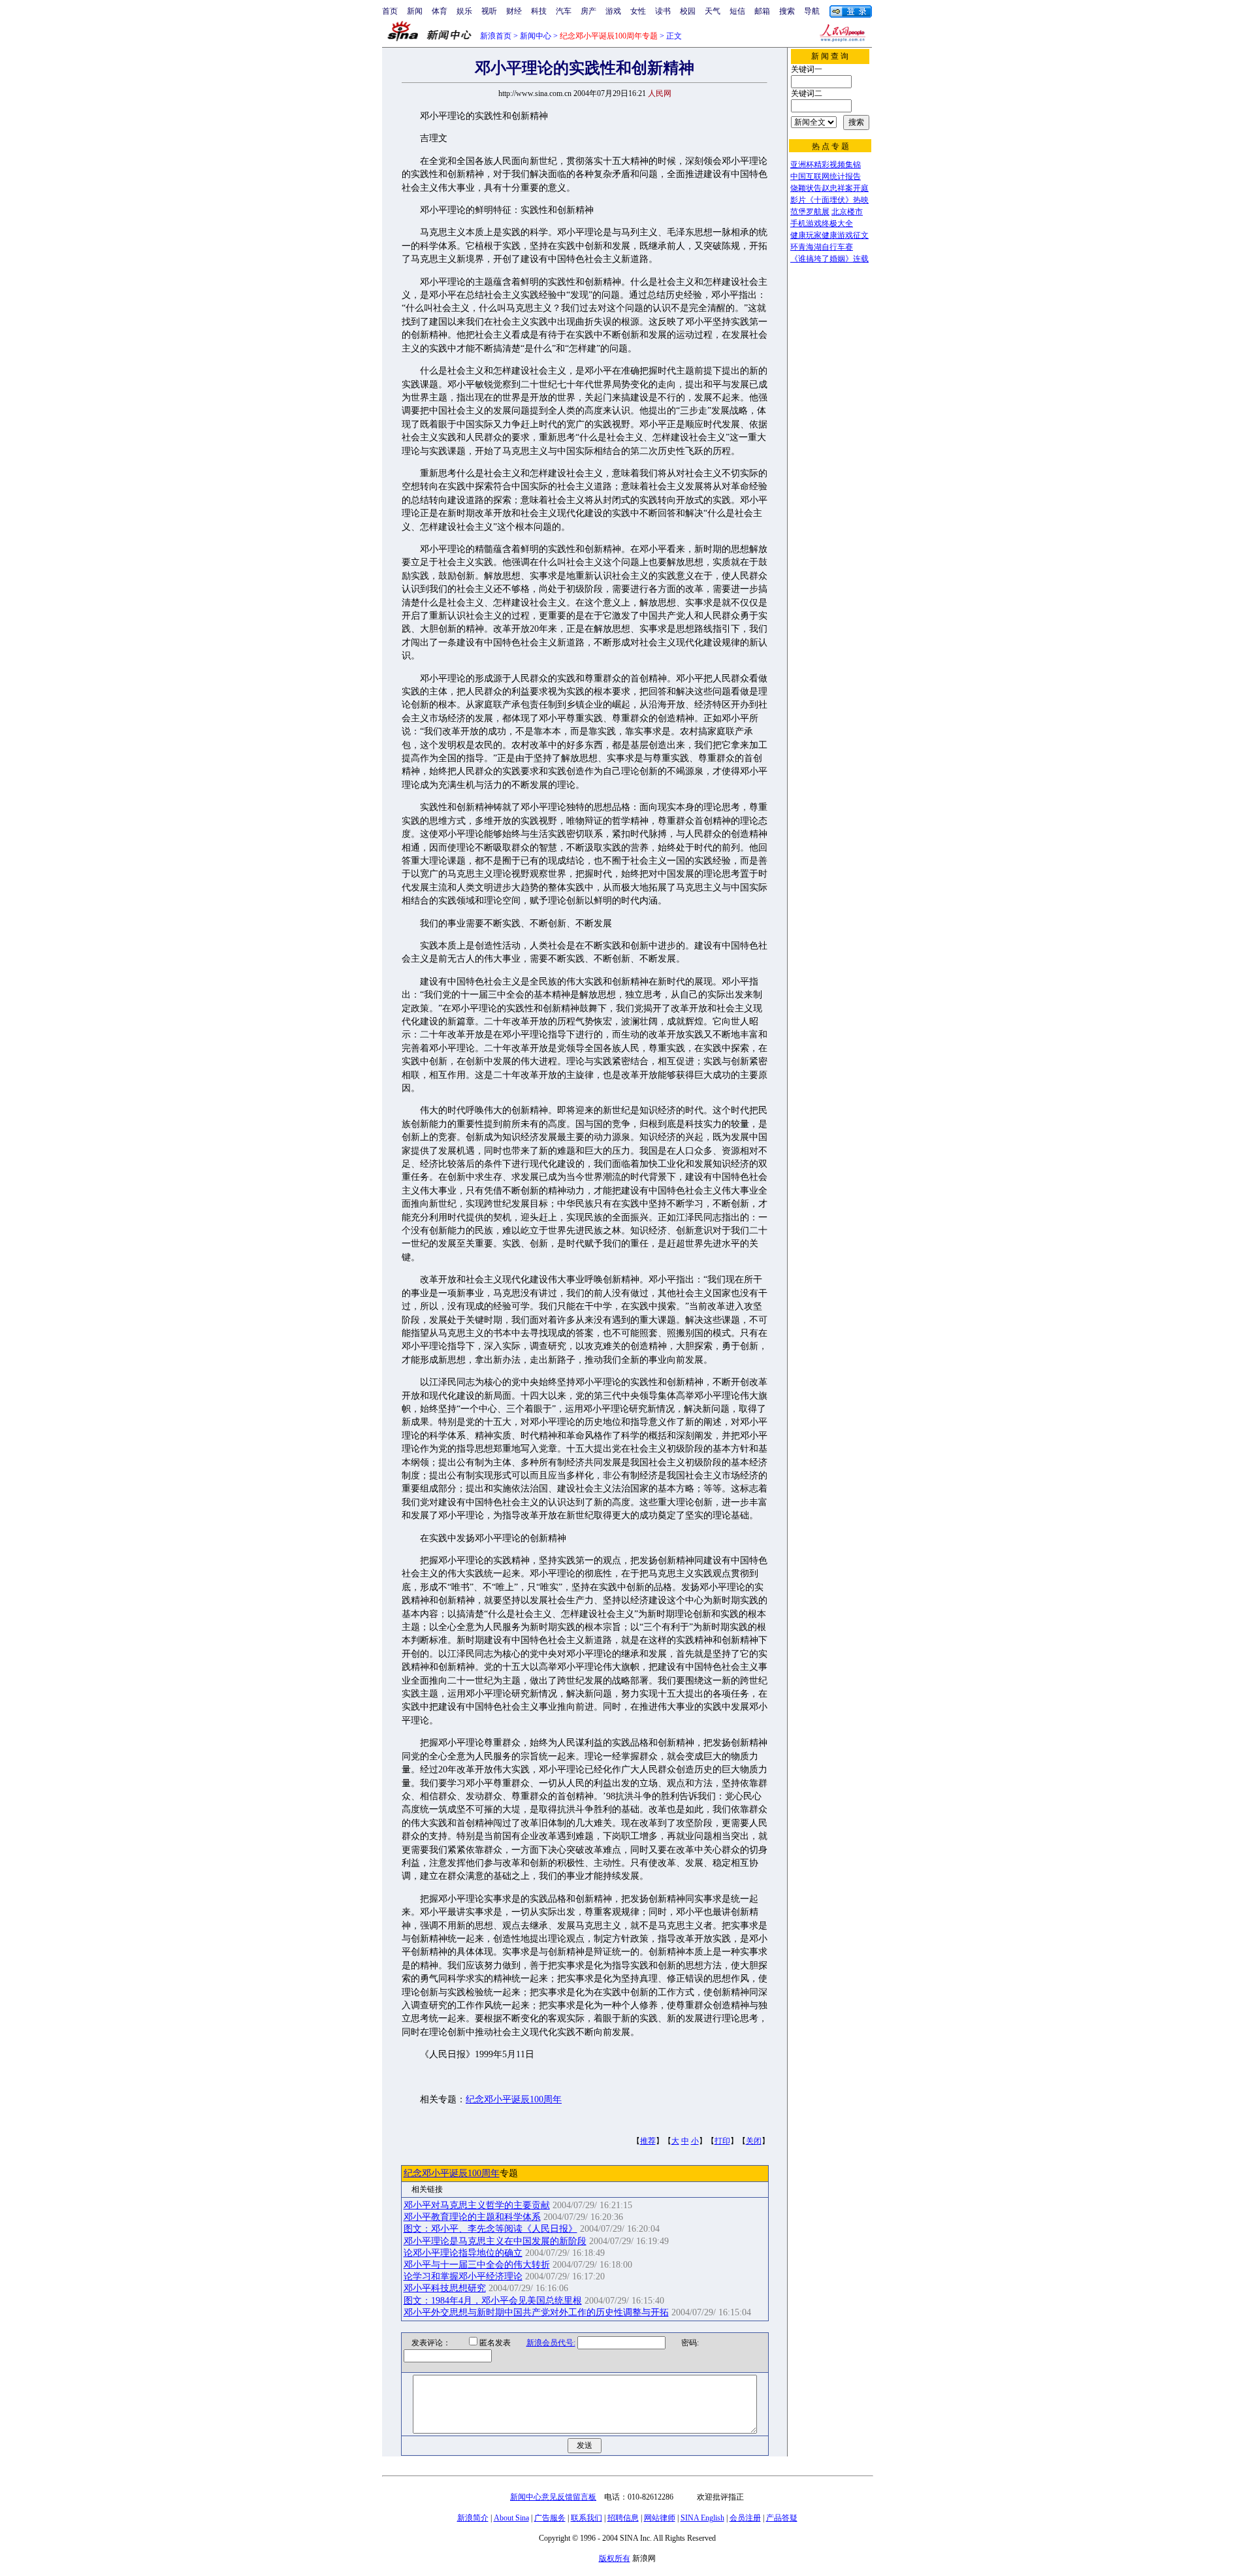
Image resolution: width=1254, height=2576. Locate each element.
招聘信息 (623, 2518)
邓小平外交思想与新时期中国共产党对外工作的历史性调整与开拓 (536, 2312)
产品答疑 (782, 2518)
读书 (663, 11)
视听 (489, 11)
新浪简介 (473, 2518)
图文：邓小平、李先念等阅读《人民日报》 (490, 2229)
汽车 (564, 11)
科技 (539, 11)
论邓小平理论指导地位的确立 (463, 2253)
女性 (638, 11)
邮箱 (762, 11)
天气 (713, 11)
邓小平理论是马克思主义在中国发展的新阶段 (495, 2241)
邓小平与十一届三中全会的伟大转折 (477, 2265)
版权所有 (615, 2558)
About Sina (511, 2518)
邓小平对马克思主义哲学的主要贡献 (477, 2205)
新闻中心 (536, 36)
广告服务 (550, 2518)
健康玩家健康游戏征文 (829, 235)
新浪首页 (496, 36)
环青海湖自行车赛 (822, 247)
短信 (737, 11)
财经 (514, 11)
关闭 (754, 2141)
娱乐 (464, 11)
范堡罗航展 (810, 212)
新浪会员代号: (551, 2343)
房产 (588, 11)
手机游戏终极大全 (822, 223)
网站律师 (660, 2518)
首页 (390, 11)
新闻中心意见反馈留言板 (553, 2497)
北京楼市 (847, 212)
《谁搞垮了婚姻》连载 (829, 259)
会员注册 (745, 2518)
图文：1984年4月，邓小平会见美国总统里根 (493, 2301)
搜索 (787, 11)
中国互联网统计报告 (826, 176)
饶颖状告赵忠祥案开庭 (829, 188)
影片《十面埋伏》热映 (829, 200)
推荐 (648, 2141)
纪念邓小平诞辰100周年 (514, 2099)
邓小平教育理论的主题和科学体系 (472, 2217)
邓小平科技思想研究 (445, 2288)
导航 (812, 11)
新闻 (415, 11)
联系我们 (587, 2518)
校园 (688, 11)
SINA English (702, 2518)
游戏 (613, 11)
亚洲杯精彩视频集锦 (826, 165)
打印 (722, 2141)
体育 (440, 11)
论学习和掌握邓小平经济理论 (463, 2276)
